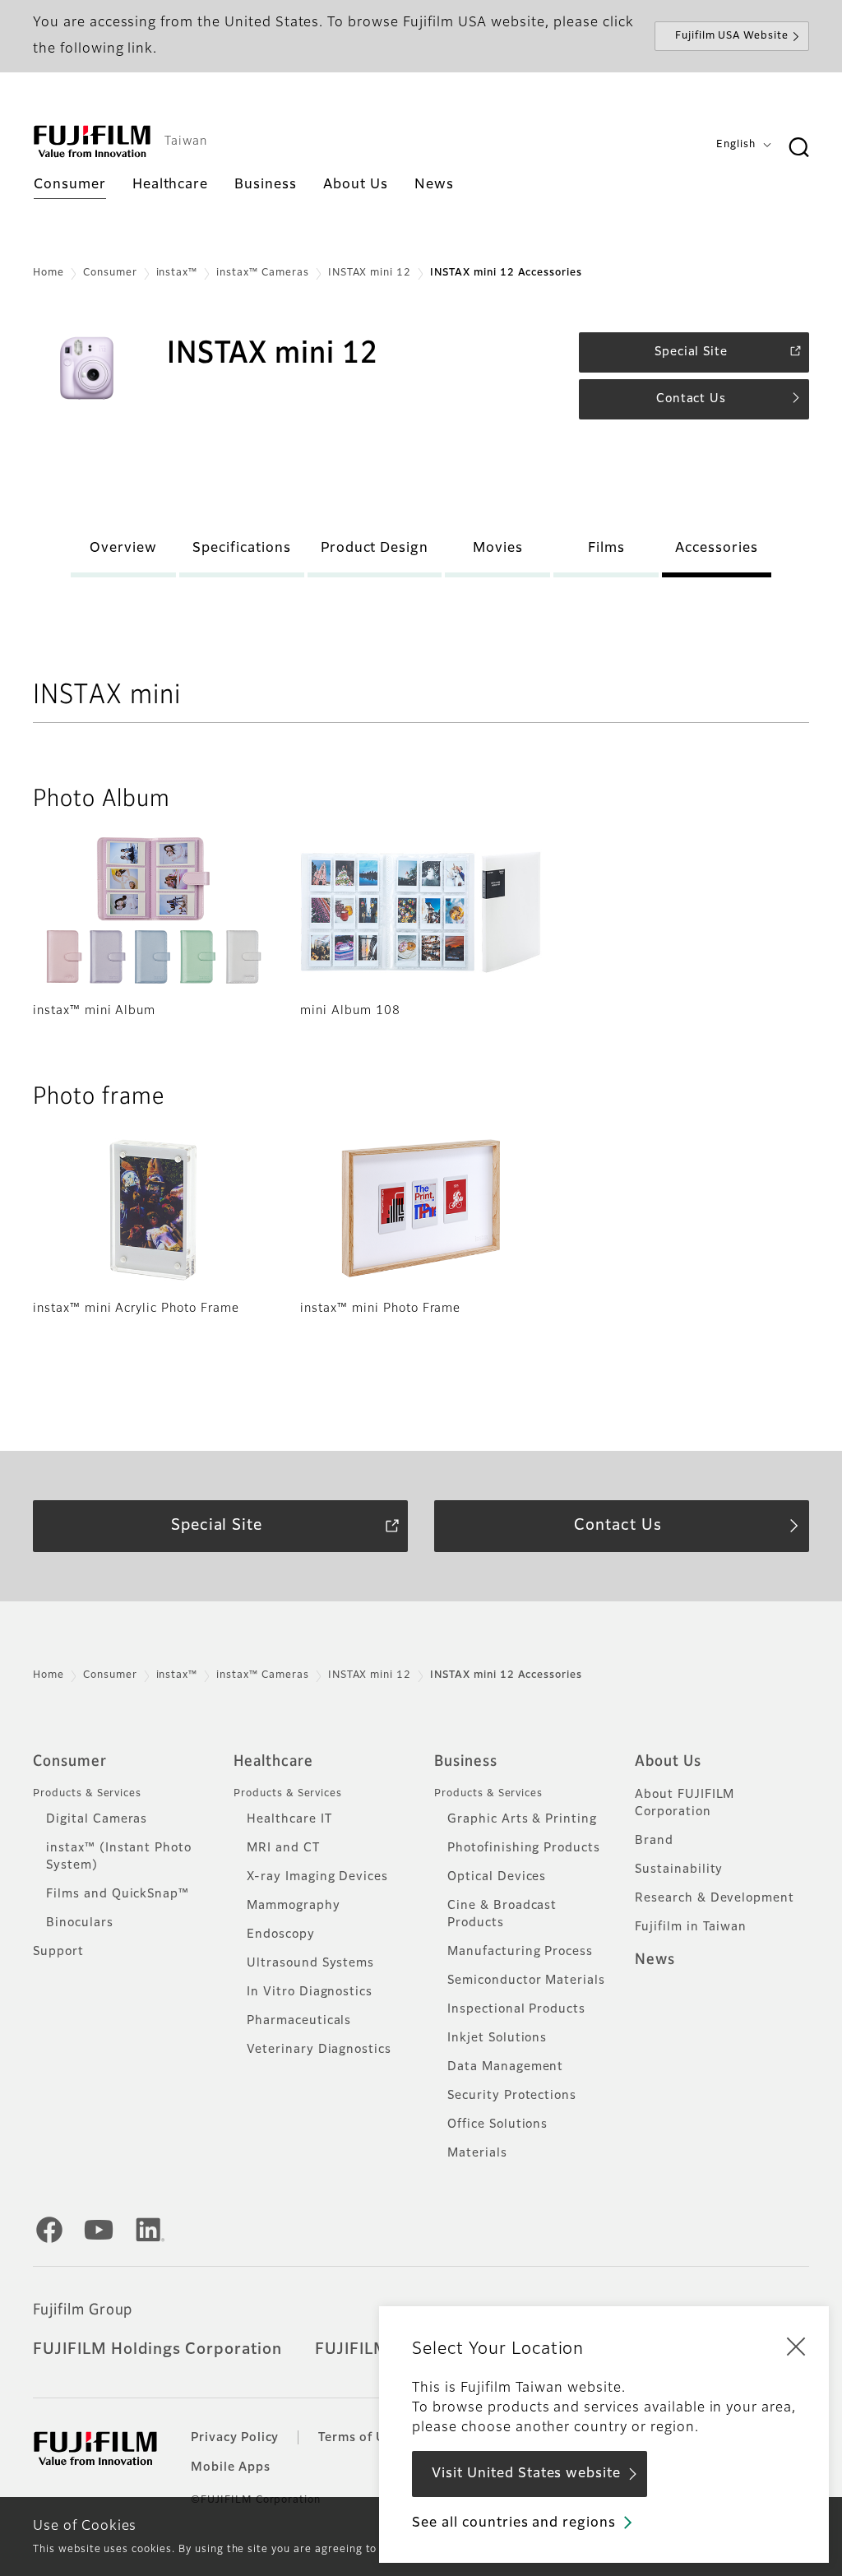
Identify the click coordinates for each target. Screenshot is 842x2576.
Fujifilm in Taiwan (691, 1927)
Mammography (294, 1906)
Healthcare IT (289, 1819)
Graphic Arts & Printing (522, 1819)
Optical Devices (497, 1877)
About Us (668, 1762)
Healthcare (273, 1762)
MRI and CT (283, 1848)
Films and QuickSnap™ (118, 1894)
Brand (654, 1841)
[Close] (796, 2346)
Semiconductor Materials (526, 1981)
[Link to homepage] (92, 141)
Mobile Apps (231, 2467)
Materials (477, 2153)
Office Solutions (497, 2124)
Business (466, 1762)
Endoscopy (281, 1934)
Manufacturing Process (520, 1952)
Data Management (505, 2067)
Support (58, 1952)
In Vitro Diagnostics (310, 1992)
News (655, 1960)
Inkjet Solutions (497, 2038)
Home (49, 273)
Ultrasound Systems (310, 1963)
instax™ (177, 273)
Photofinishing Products (524, 1848)
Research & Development (715, 1898)
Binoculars (80, 1923)
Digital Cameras (97, 1819)
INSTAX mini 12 (370, 273)
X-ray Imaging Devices (317, 1877)
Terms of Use (359, 2438)
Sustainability (679, 1869)
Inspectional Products (516, 2009)
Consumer (110, 273)
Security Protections (512, 2096)
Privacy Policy (235, 2438)
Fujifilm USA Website (732, 36)
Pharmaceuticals (299, 2021)
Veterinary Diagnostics (319, 2050)
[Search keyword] (798, 148)
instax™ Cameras (262, 273)
